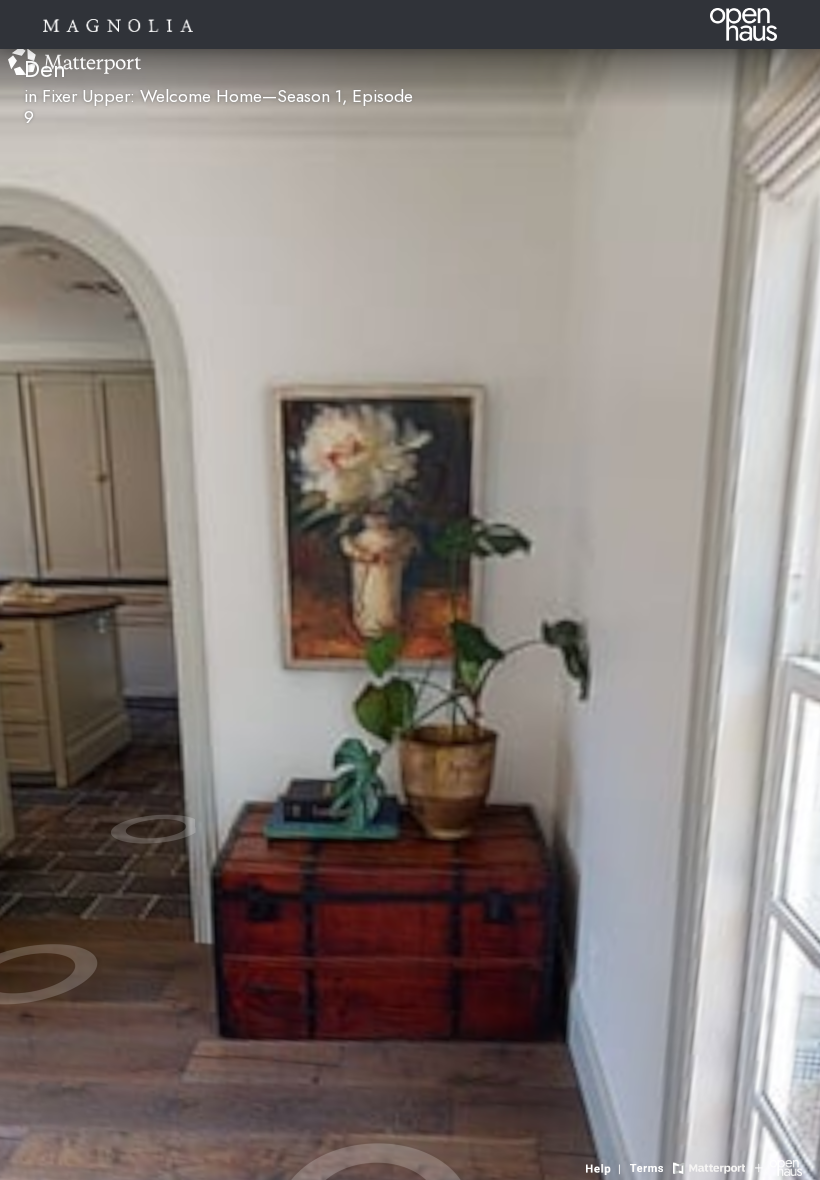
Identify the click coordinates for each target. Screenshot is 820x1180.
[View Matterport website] (708, 1166)
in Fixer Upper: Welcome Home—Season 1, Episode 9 (218, 106)
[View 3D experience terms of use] (649, 1166)
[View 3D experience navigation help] (605, 1166)
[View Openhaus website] (778, 1166)
